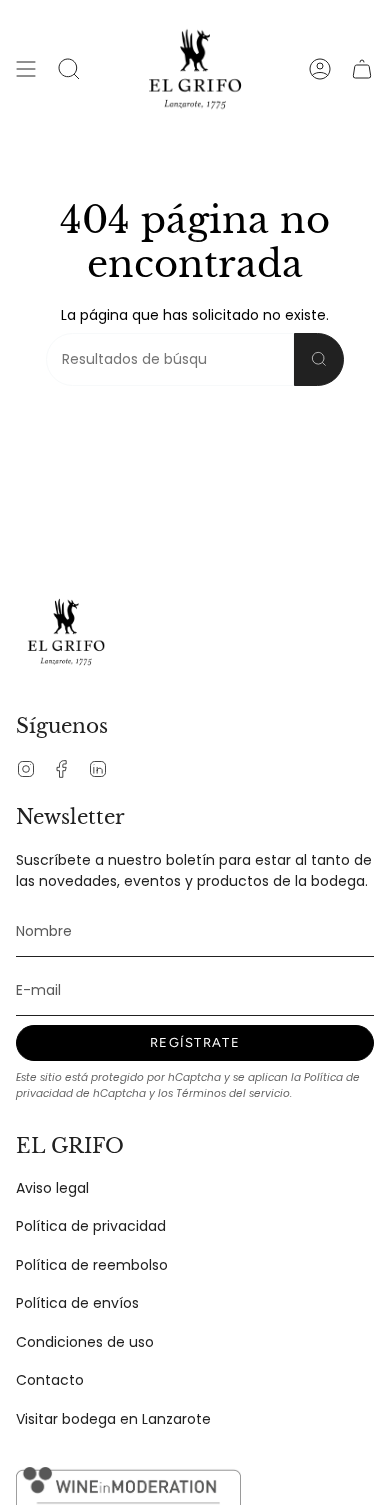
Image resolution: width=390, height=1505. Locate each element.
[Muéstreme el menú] (26, 69)
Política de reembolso (92, 1265)
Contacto (50, 1380)
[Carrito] (362, 69)
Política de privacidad (91, 1226)
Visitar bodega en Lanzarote (113, 1419)
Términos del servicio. (234, 1093)
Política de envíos (77, 1303)
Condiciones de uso (85, 1342)
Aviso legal (52, 1188)
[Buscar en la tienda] (319, 359)
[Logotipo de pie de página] (66, 632)
